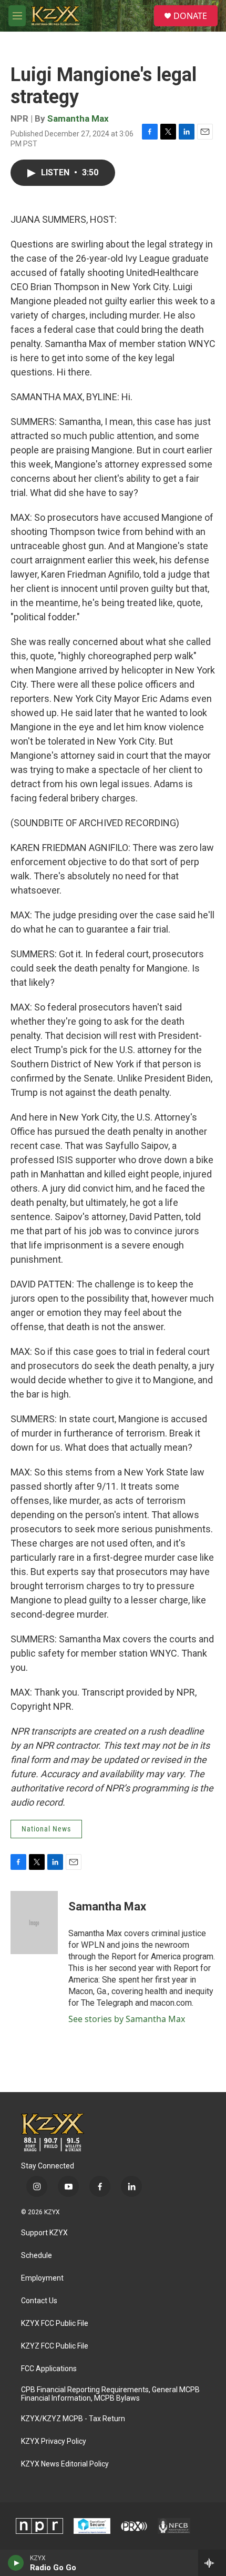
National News (46, 1829)
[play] (16, 2563)
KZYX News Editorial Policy (65, 2464)
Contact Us (39, 2301)
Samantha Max (78, 118)
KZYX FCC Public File (55, 2324)
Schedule (37, 2256)
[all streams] (212, 2563)
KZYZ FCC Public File (55, 2346)
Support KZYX (44, 2233)
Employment (42, 2278)
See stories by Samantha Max (127, 2019)
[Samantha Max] (34, 1923)
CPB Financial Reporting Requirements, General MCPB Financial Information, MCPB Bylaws (110, 2394)
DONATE (190, 16)
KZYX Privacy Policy (54, 2441)
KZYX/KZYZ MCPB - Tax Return (73, 2419)
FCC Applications (49, 2369)
